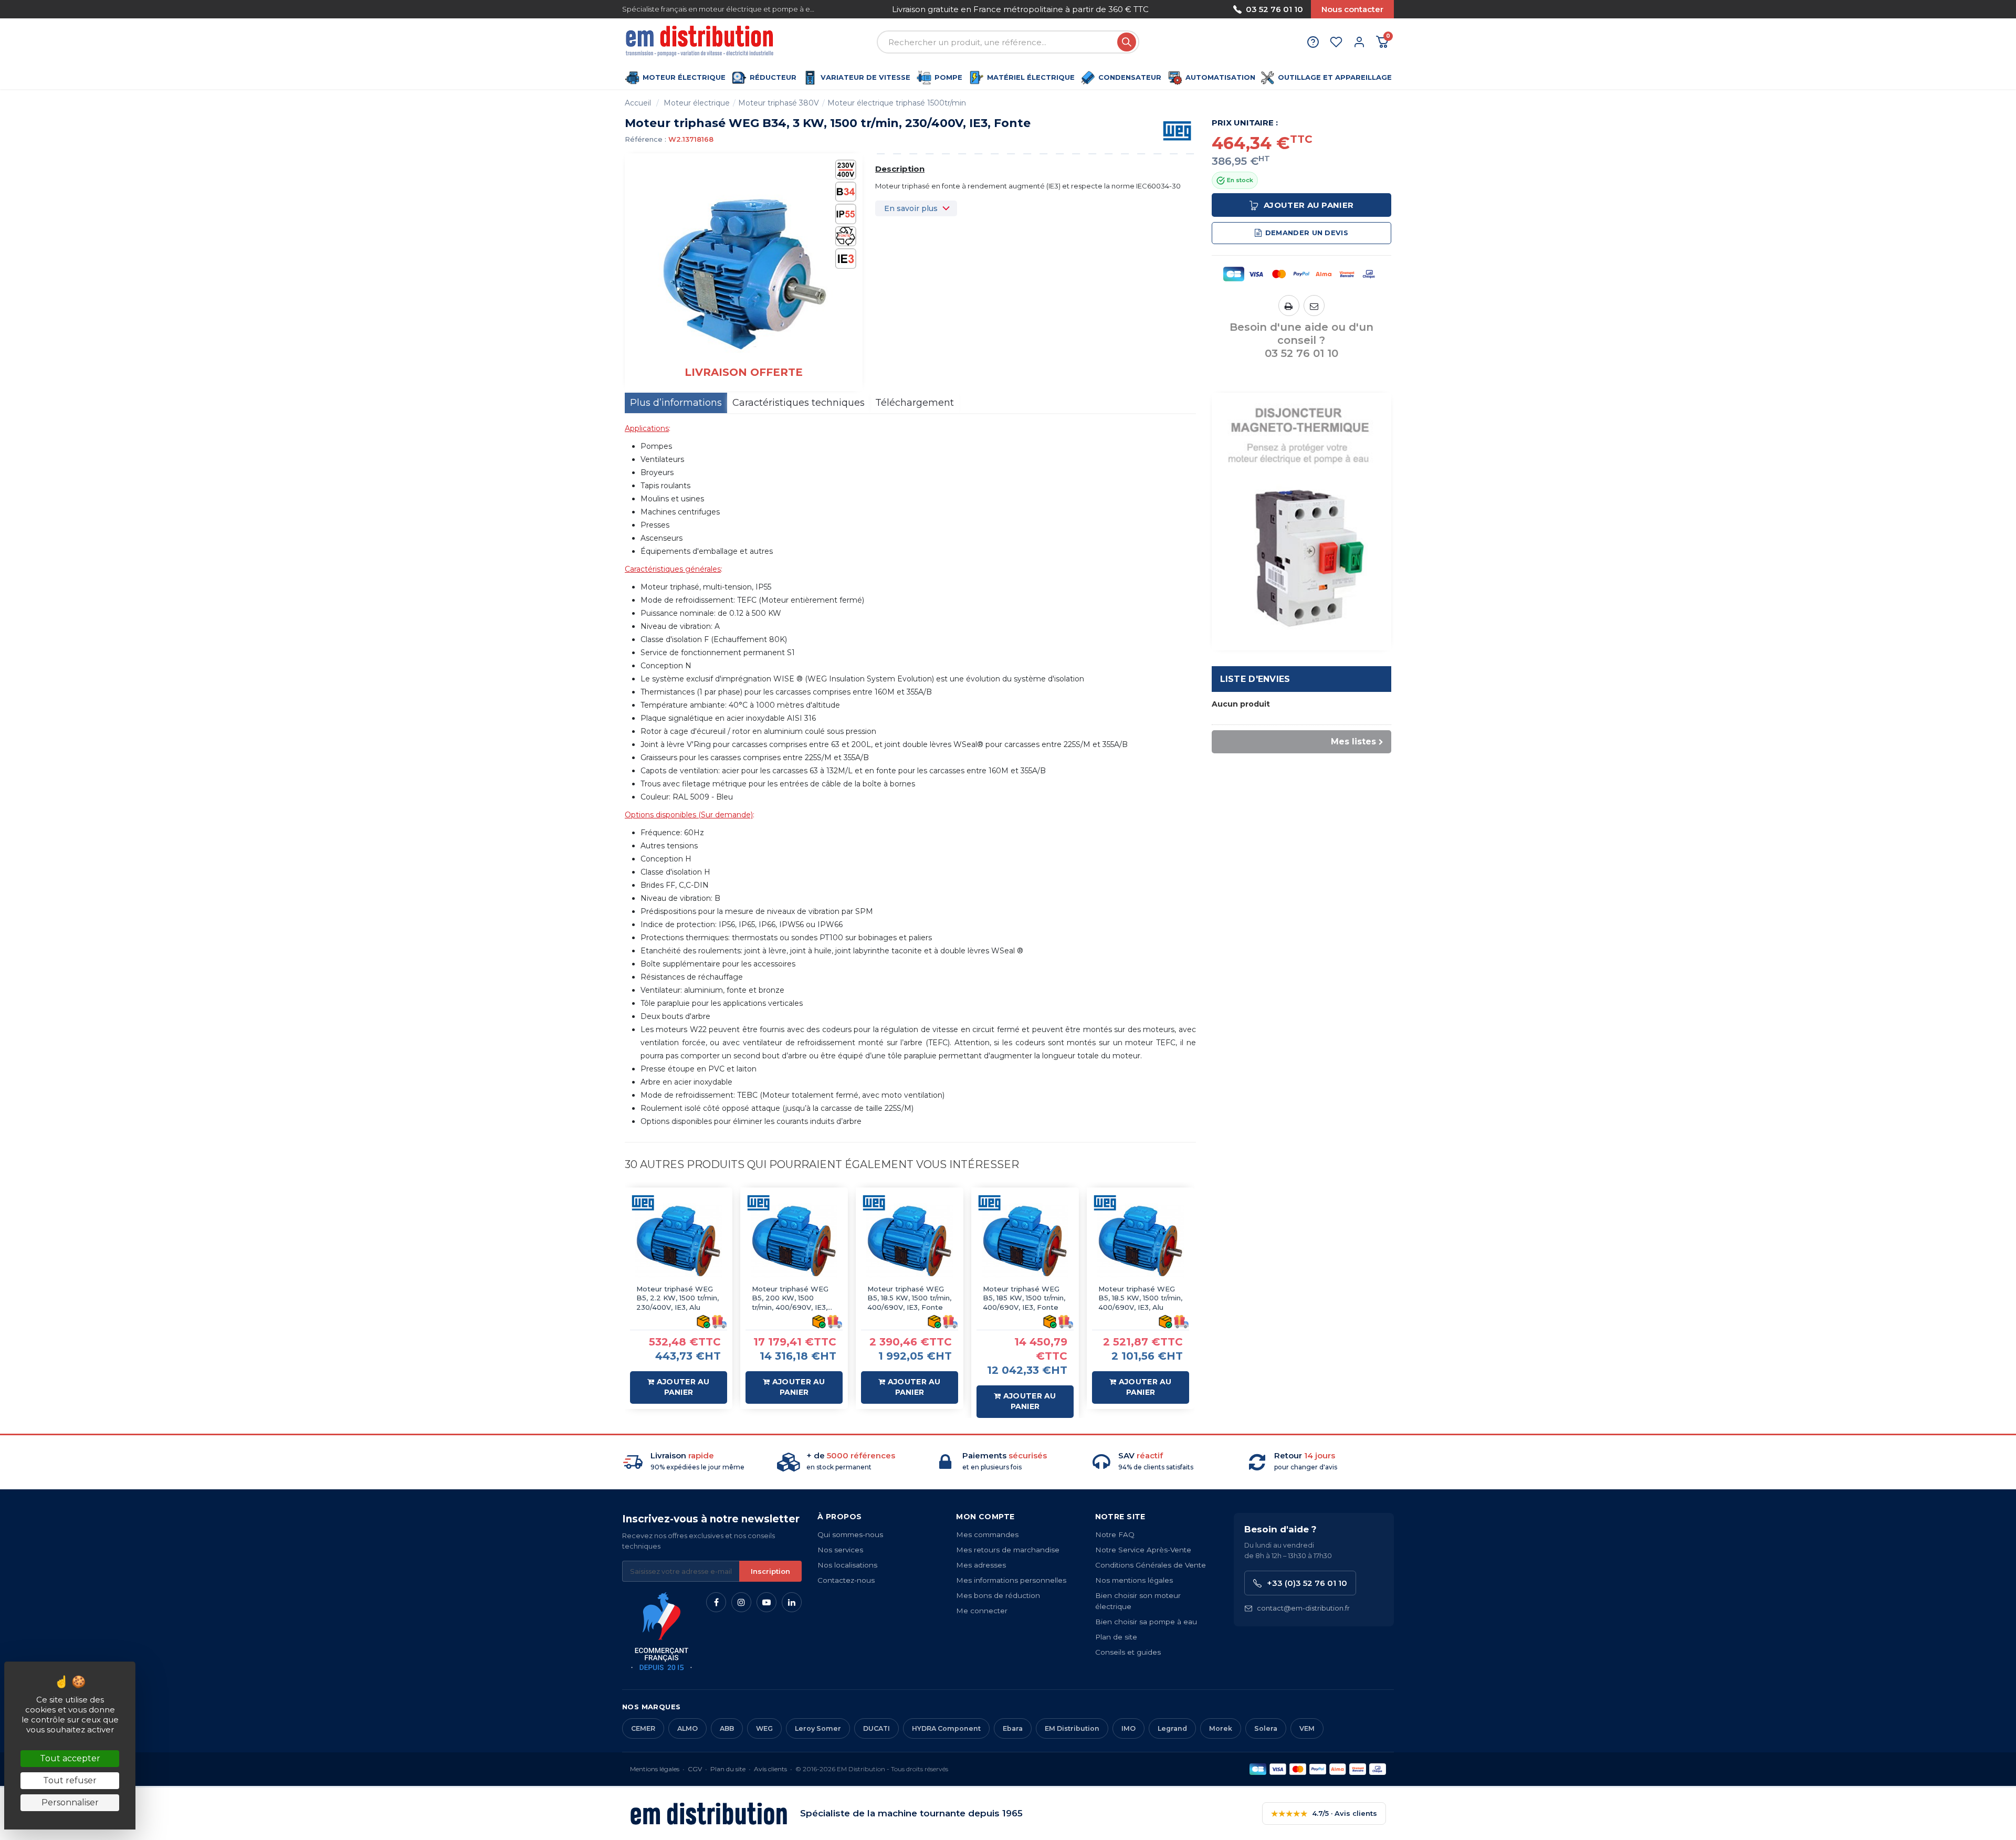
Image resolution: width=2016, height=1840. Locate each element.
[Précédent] (868, 9)
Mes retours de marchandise (1008, 1550)
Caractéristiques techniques (799, 403)
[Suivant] (1172, 9)
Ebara (1013, 1728)
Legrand (1172, 1728)
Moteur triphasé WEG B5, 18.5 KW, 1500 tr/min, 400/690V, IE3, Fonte (909, 1298)
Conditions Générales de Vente (1151, 1565)
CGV (695, 1769)
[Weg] (1177, 130)
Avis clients (770, 1769)
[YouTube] (766, 1602)
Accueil (638, 103)
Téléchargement (915, 403)
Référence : (645, 139)
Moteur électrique (697, 103)
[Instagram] (741, 1602)
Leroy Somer (818, 1728)
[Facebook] (716, 1602)
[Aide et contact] (1313, 42)
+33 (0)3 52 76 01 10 (1307, 1583)
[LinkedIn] (792, 1602)
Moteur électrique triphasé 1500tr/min (897, 103)
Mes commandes (987, 1534)
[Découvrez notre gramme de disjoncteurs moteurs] (1302, 521)
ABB (727, 1728)
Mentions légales (655, 1769)
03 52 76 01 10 (1274, 9)
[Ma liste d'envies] (1336, 42)
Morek (1221, 1728)
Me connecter (982, 1611)
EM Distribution (1072, 1728)
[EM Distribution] (701, 42)
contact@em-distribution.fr (1303, 1608)
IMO (1128, 1728)
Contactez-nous (846, 1580)
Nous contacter (1352, 9)
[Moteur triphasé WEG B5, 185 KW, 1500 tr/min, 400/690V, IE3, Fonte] (1025, 1241)
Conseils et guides (1128, 1652)
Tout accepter (70, 1758)
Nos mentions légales (1134, 1580)
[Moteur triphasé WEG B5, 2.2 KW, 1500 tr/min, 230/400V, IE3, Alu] (679, 1241)
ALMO (687, 1728)
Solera (1266, 1728)
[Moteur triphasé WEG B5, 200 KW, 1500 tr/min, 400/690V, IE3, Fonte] (794, 1241)
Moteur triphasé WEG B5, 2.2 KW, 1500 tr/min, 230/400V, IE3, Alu (678, 1298)
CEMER (643, 1728)
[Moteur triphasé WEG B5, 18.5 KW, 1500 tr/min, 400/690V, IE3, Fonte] (910, 1241)
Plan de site (1116, 1637)
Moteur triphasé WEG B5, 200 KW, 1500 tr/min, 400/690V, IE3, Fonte (790, 1298)
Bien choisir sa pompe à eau (1146, 1622)
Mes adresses (981, 1565)
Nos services (840, 1550)
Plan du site (728, 1769)
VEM (1307, 1728)
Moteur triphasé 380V (779, 103)
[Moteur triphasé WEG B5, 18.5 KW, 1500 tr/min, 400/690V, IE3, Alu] (1141, 1241)
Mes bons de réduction (998, 1595)
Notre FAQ (1115, 1534)
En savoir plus (911, 208)
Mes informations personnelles (1011, 1580)
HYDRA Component (946, 1728)
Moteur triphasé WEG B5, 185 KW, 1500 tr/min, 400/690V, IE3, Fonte (1024, 1298)
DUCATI (876, 1728)
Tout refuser (70, 1780)
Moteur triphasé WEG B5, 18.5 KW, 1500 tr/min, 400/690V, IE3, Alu (1140, 1298)
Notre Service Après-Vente (1143, 1550)
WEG (764, 1728)
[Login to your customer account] (1359, 42)
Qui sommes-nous (850, 1534)
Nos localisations (847, 1565)
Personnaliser (70, 1802)
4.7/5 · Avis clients (1324, 1813)
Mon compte (985, 1517)
